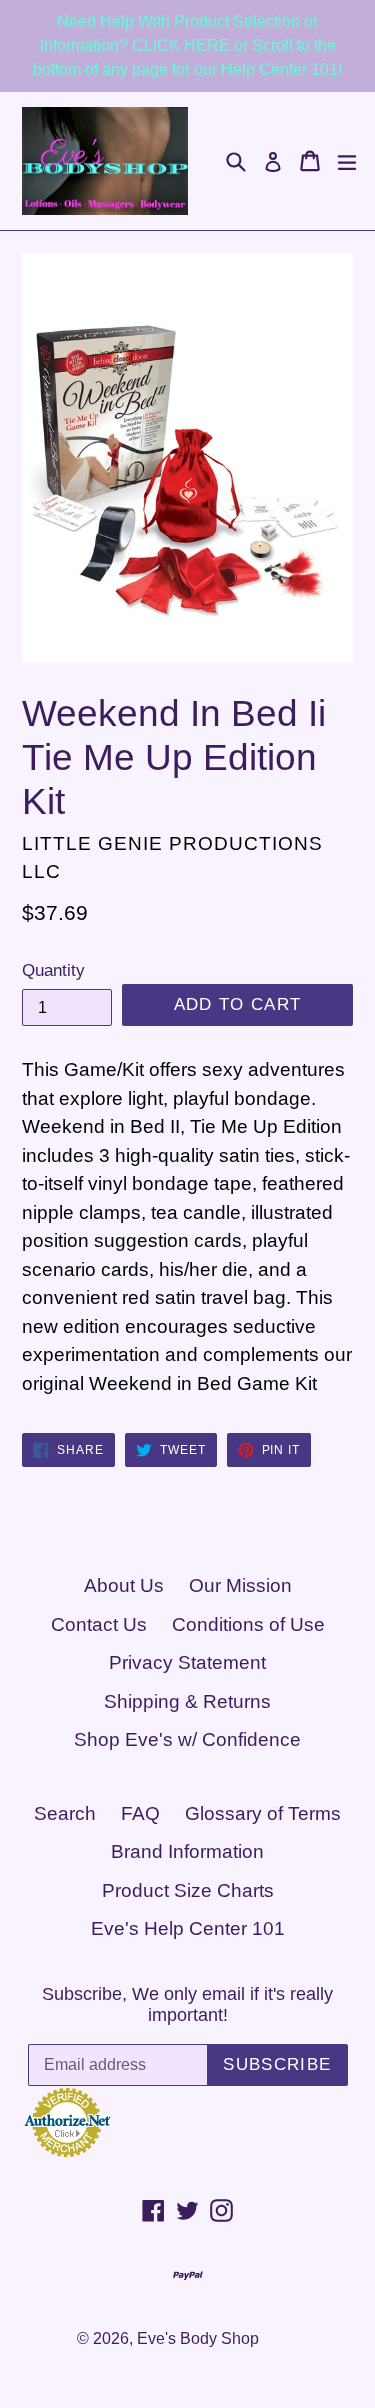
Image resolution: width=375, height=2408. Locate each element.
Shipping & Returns (187, 1701)
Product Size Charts (188, 1890)
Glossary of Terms (263, 1813)
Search (65, 1813)
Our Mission (240, 1585)
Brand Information (187, 1851)
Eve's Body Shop (198, 2338)
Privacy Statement (187, 1662)
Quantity (53, 970)
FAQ (140, 1813)
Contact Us (99, 1624)
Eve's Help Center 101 (188, 1928)
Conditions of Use (248, 1624)
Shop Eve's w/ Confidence (187, 1739)
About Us (124, 1585)
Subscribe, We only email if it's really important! (187, 2005)
